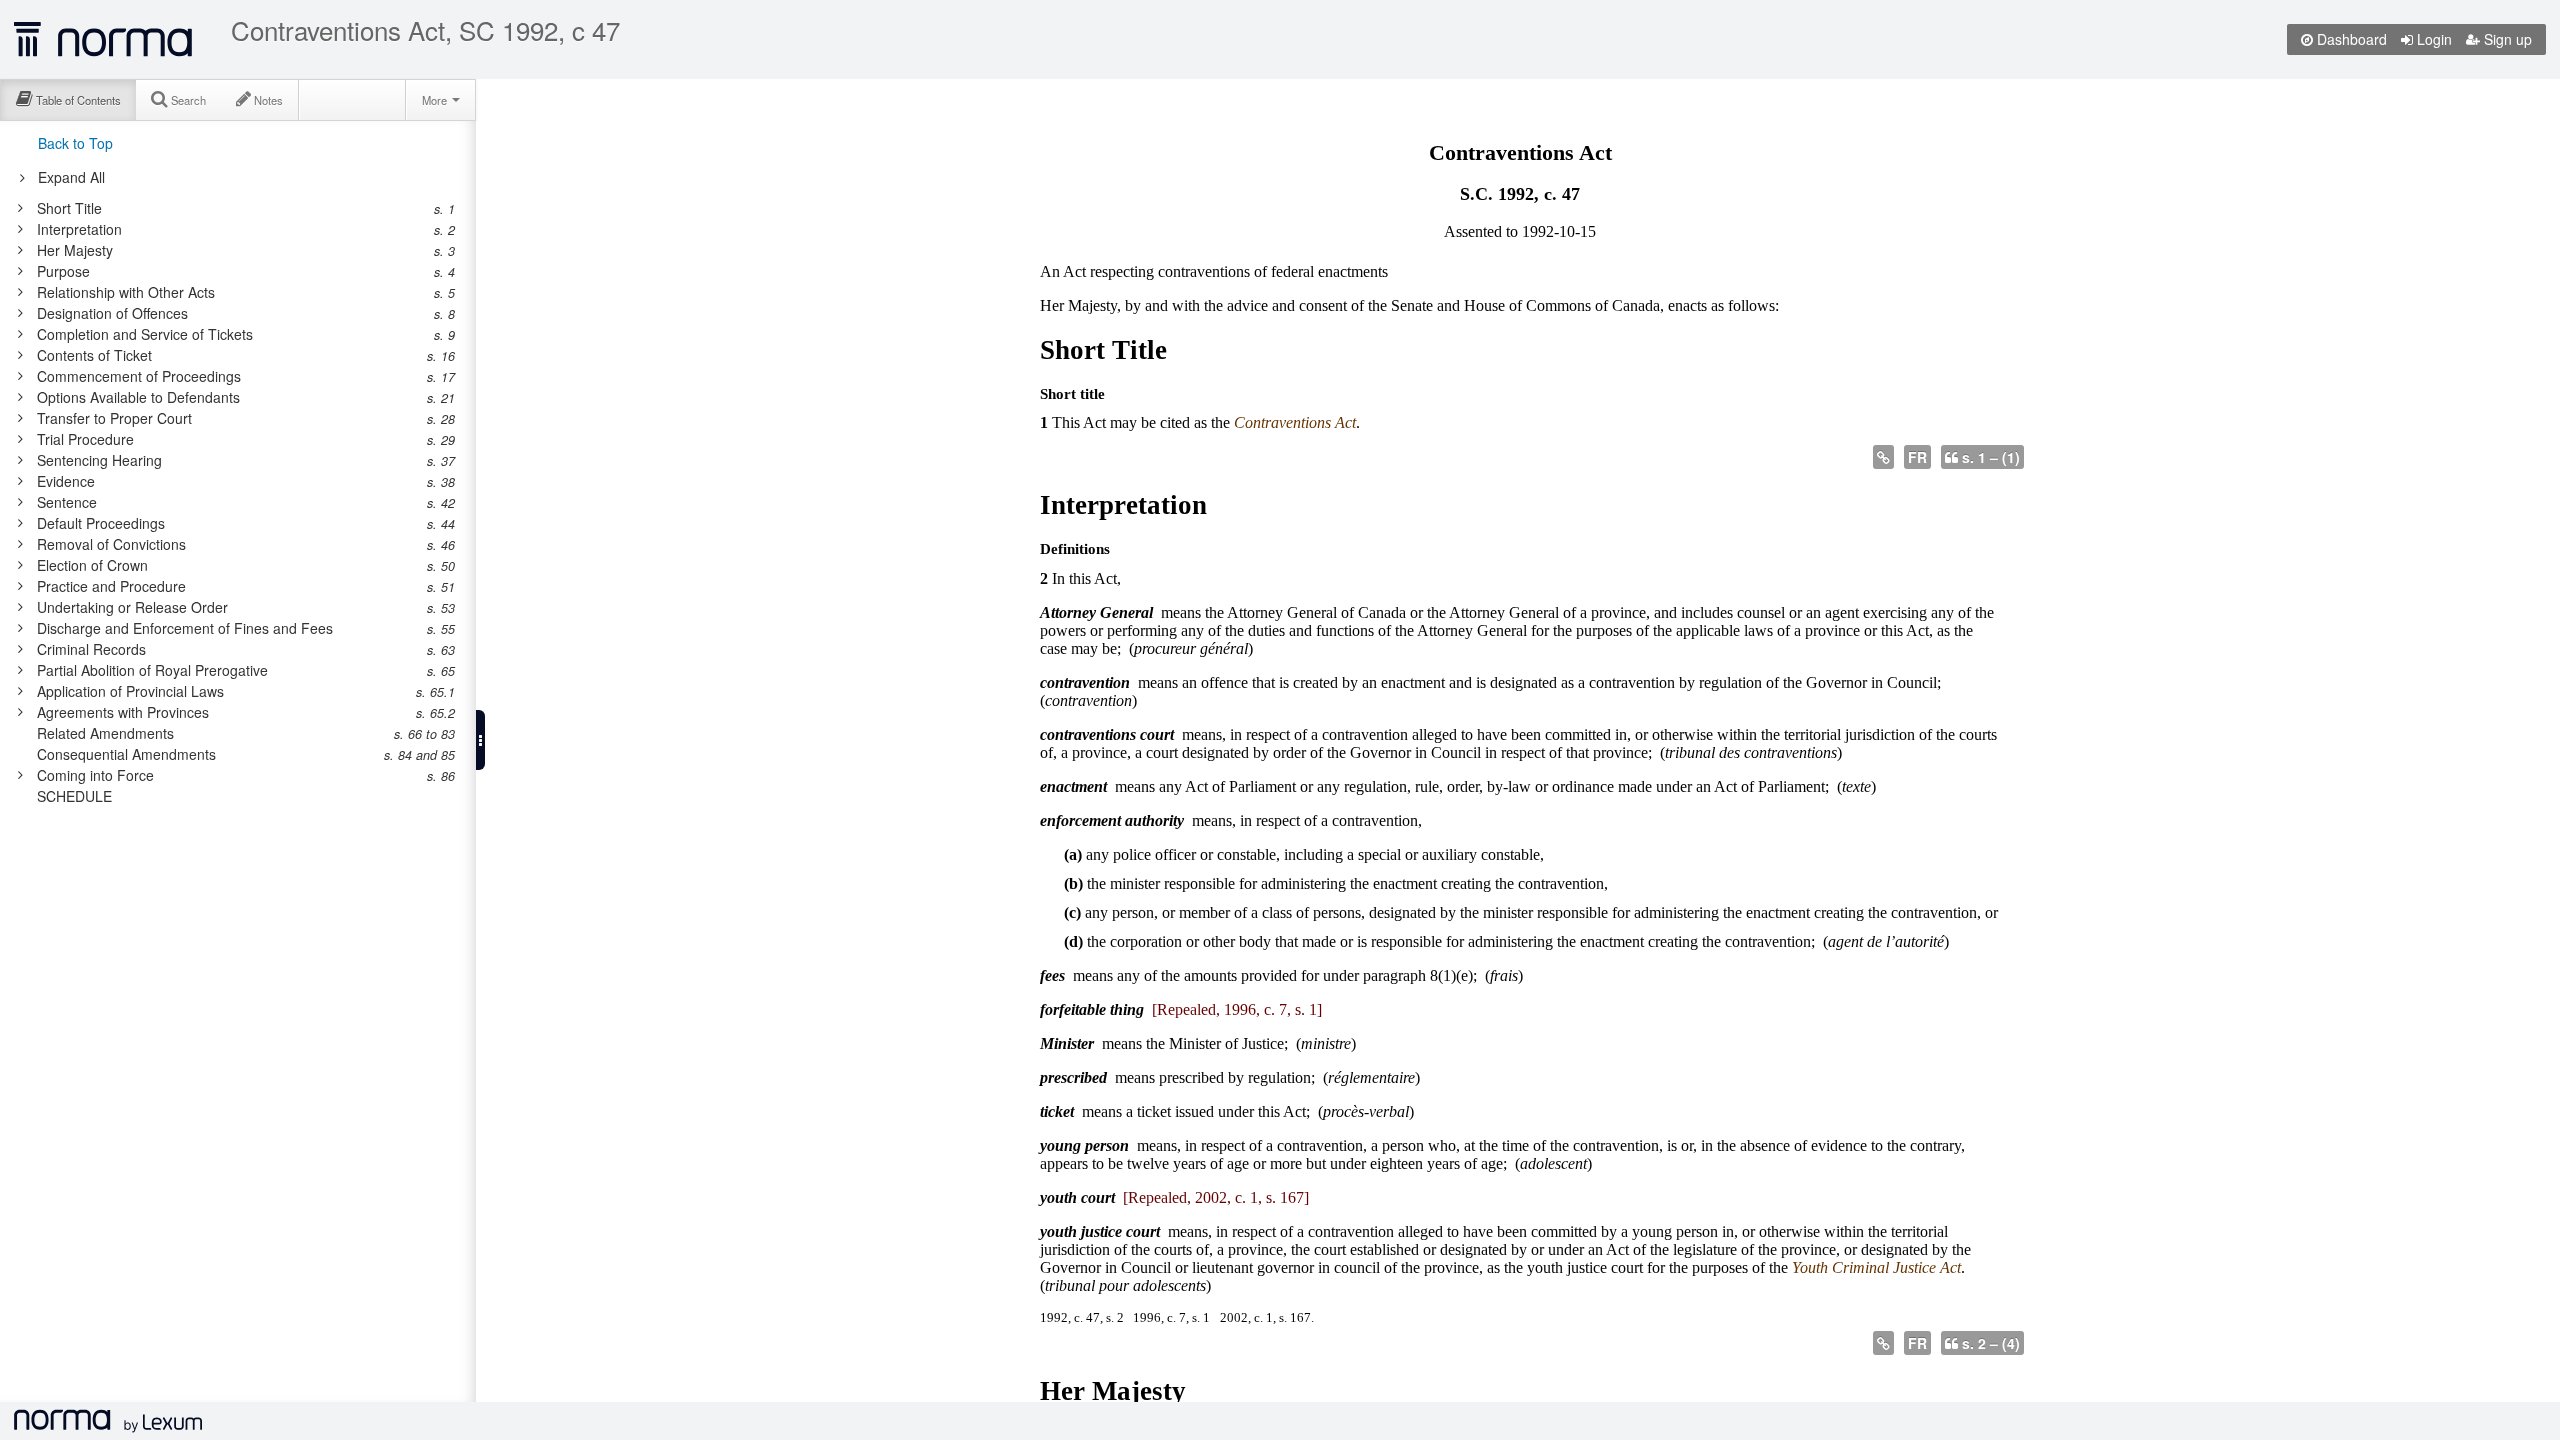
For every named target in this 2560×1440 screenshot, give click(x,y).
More (436, 100)
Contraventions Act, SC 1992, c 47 (425, 30)
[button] (480, 740)
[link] (227, 208)
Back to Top (75, 143)
